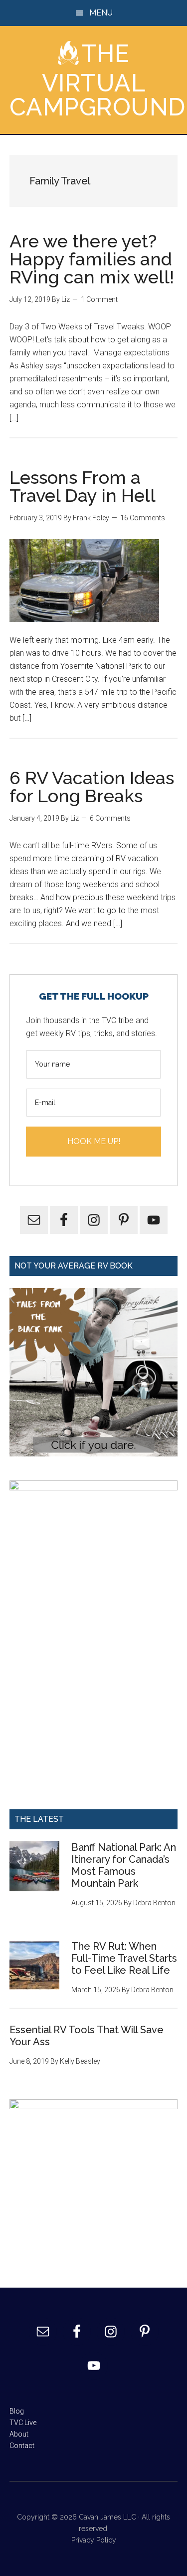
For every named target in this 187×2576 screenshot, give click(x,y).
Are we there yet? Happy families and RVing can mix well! (92, 259)
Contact (22, 2446)
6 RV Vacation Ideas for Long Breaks (92, 787)
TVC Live (23, 2423)
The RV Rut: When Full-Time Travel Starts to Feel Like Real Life (124, 1958)
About (19, 2434)
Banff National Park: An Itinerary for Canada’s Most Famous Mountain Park (124, 1865)
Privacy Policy (94, 2540)
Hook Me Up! (94, 1141)
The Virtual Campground (97, 80)
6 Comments (110, 818)
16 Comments (143, 518)
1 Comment (99, 299)
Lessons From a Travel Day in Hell (83, 486)
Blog (17, 2411)
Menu (101, 13)
